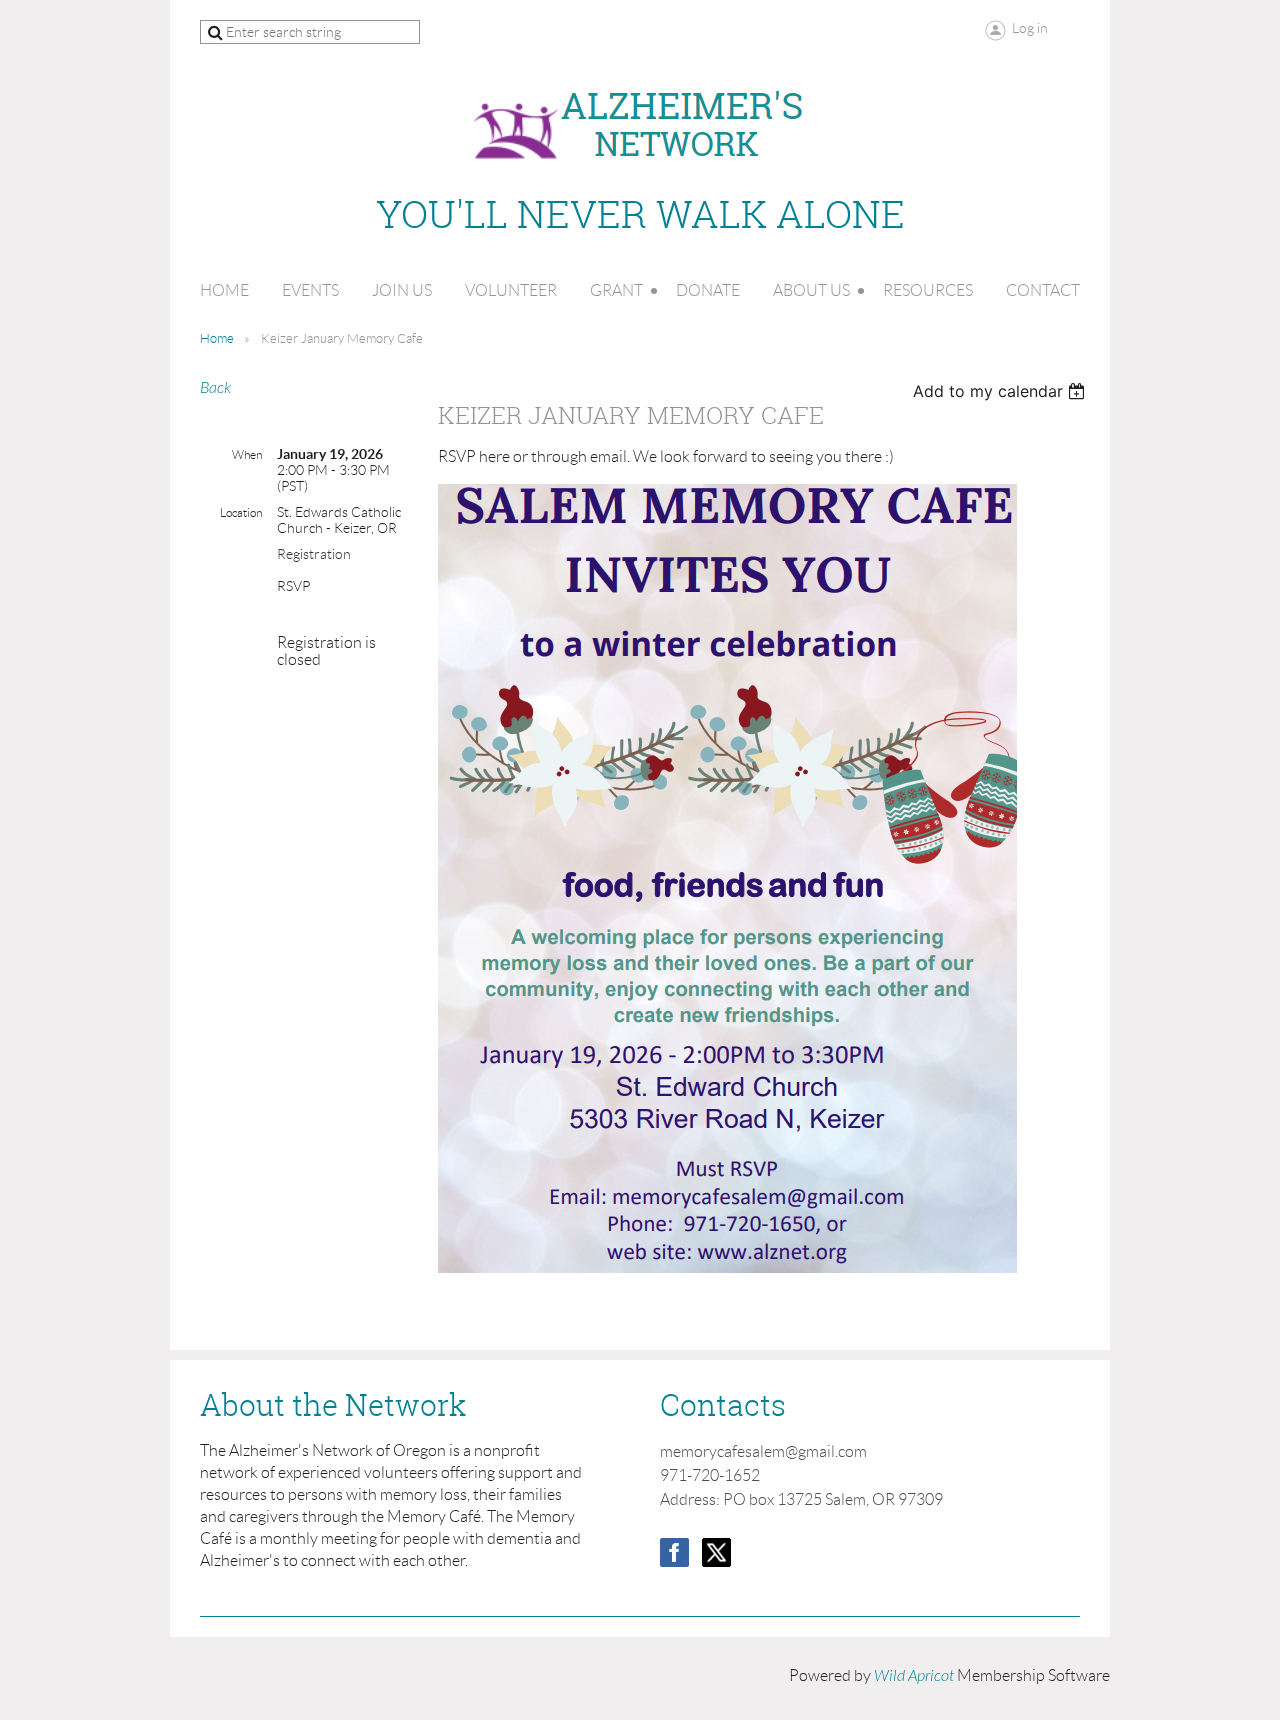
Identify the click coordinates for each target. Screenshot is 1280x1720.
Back (215, 388)
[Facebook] (674, 1552)
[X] (716, 1552)
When (247, 454)
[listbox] (1001, 391)
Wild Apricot (914, 1676)
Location (241, 512)
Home (217, 338)
